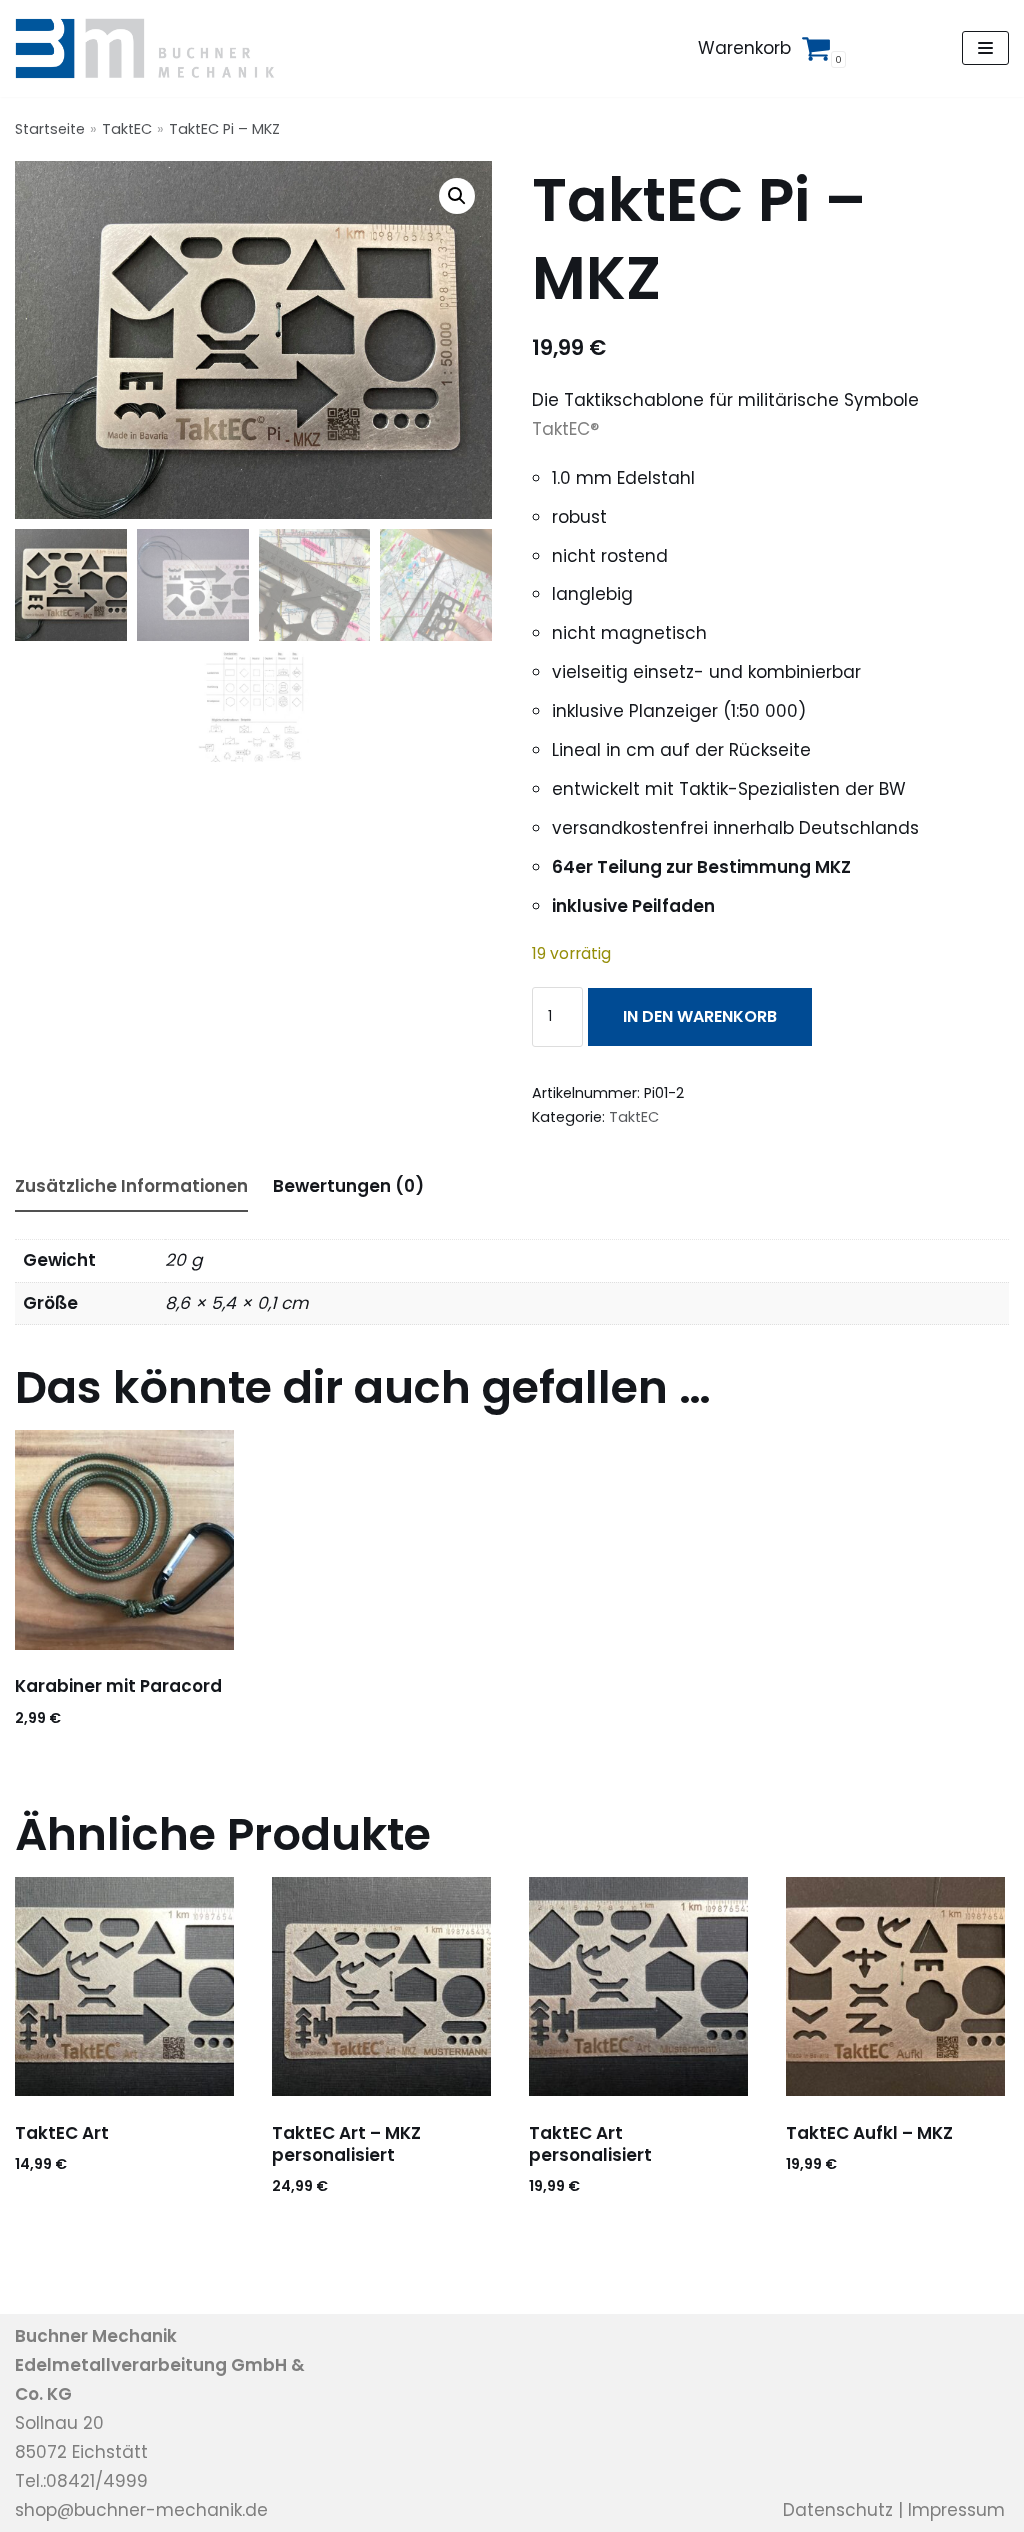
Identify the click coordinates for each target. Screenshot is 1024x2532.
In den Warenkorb (700, 1016)
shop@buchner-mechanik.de (141, 2510)
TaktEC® (565, 429)
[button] (457, 196)
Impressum (956, 2510)
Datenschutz (838, 2510)
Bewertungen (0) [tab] (348, 1186)
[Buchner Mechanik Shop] (152, 48)
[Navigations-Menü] (985, 48)
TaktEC (127, 129)
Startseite (50, 129)
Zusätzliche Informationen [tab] (131, 1186)
